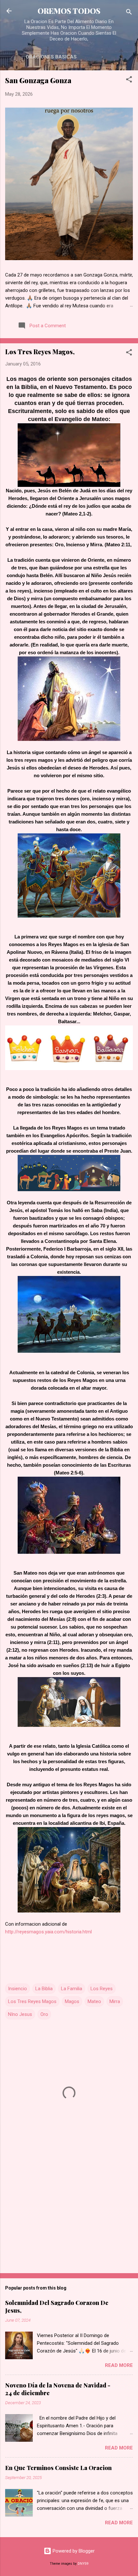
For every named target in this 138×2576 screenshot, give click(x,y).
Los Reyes (102, 1989)
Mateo (94, 2001)
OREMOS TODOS (69, 11)
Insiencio (17, 1989)
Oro (44, 2014)
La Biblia (44, 1989)
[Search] (129, 13)
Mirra (115, 2001)
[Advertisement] (69, 2218)
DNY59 (83, 2564)
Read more (119, 2365)
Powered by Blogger (73, 2551)
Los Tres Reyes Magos (32, 2001)
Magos (72, 2001)
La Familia (72, 1989)
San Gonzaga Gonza (38, 80)
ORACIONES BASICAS (51, 57)
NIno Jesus (20, 2014)
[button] (129, 80)
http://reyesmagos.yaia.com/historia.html (48, 1932)
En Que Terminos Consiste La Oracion (58, 2468)
